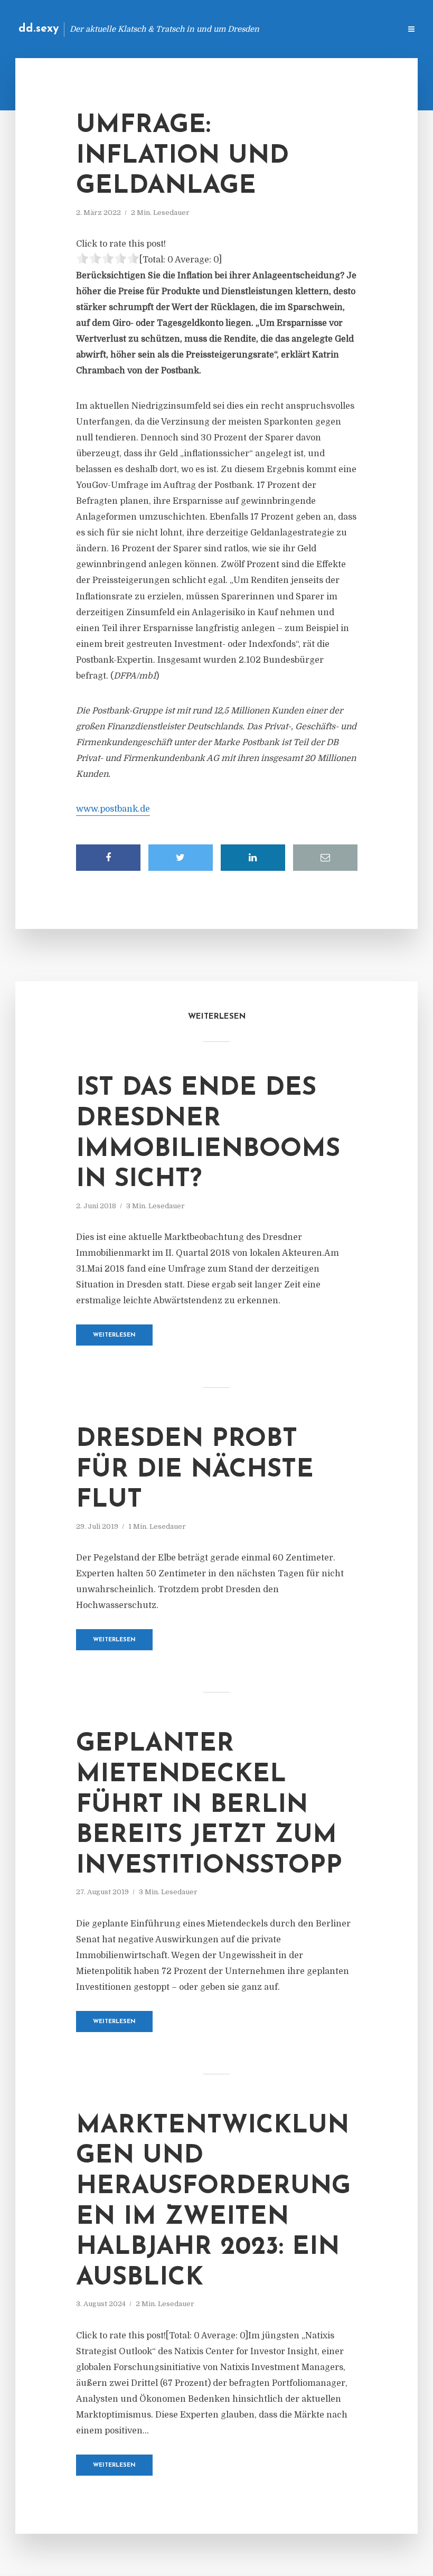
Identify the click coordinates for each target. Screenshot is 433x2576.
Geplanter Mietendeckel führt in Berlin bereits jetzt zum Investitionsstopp (209, 1805)
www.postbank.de (113, 809)
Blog (224, 29)
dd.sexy (39, 29)
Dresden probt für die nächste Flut (195, 1470)
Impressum (313, 29)
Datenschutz (370, 29)
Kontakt (264, 29)
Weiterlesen (114, 1335)
